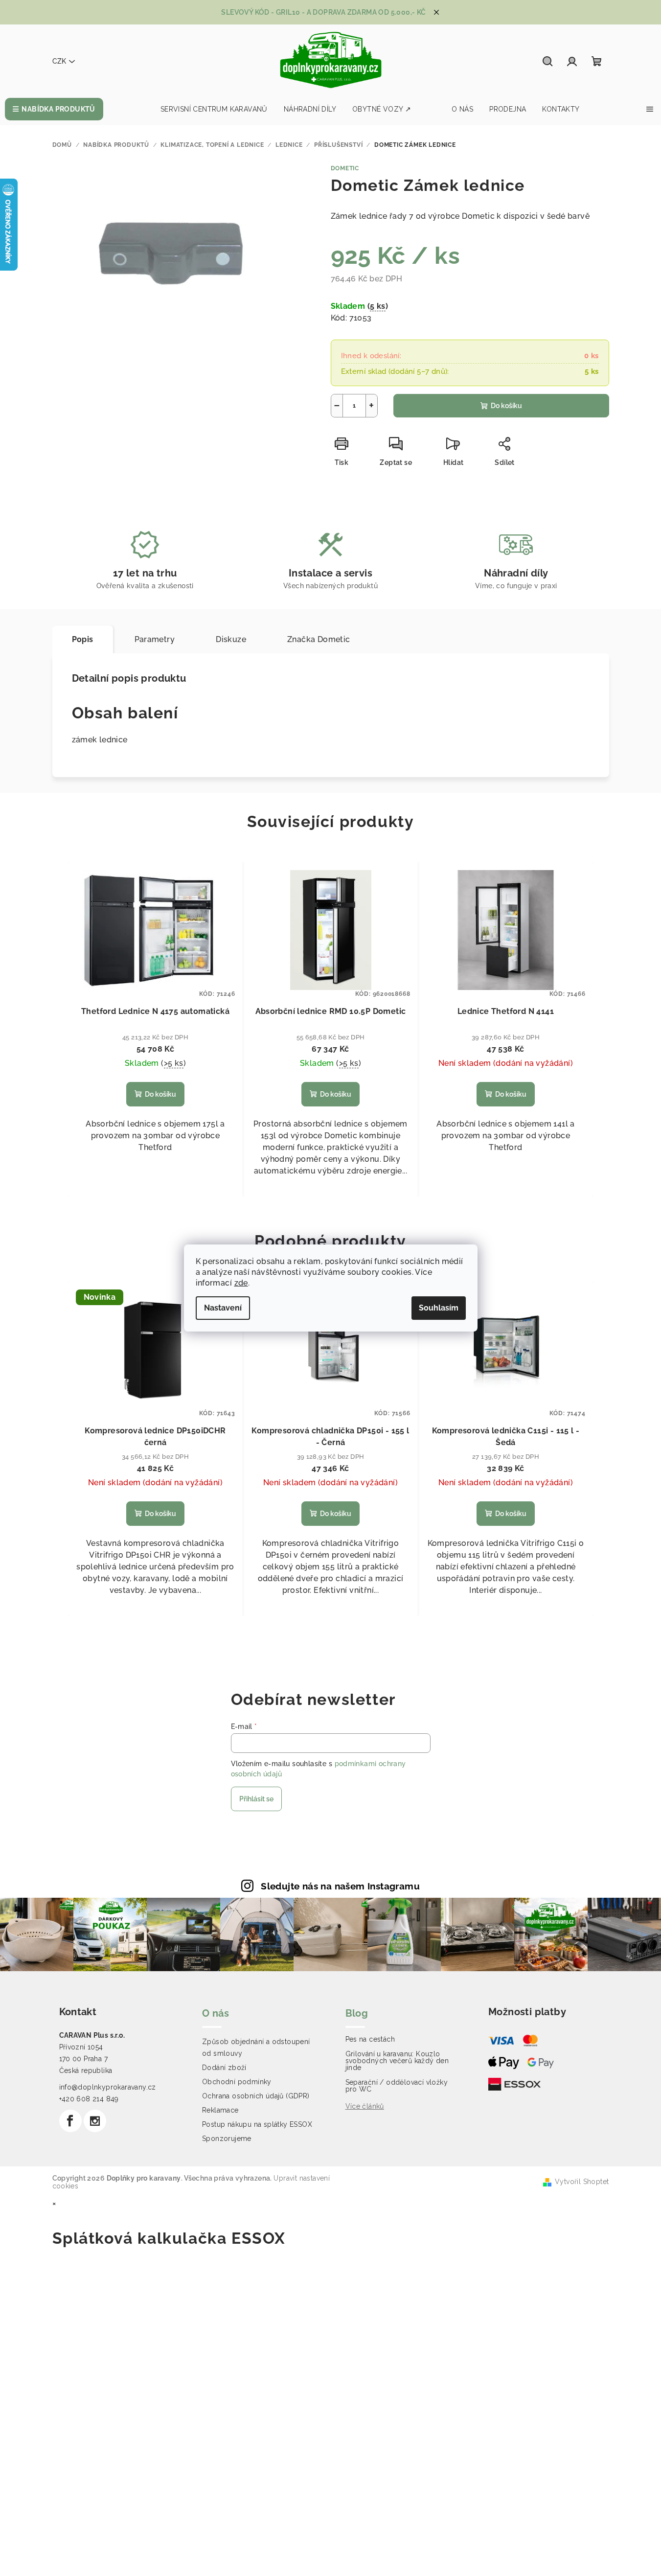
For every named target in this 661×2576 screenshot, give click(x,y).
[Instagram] (95, 2121)
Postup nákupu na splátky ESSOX (257, 2124)
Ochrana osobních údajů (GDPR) (256, 2096)
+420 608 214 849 (89, 2099)
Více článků (365, 2106)
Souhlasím (439, 1308)
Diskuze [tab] (231, 639)
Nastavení (223, 1308)
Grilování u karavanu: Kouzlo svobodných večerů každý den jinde (397, 2061)
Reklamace (220, 2110)
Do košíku (506, 406)
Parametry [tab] (155, 639)
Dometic (345, 168)
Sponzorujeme (227, 2139)
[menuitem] (54, 109)
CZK (59, 61)
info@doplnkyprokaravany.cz (108, 2087)
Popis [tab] (83, 639)
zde (241, 1283)
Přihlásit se (256, 1799)
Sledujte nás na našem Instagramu (340, 1886)
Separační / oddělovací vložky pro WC (397, 2086)
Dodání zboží (224, 2068)
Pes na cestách (370, 2039)
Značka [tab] (319, 639)
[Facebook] (70, 2121)
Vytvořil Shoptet (582, 2182)
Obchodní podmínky (237, 2082)
